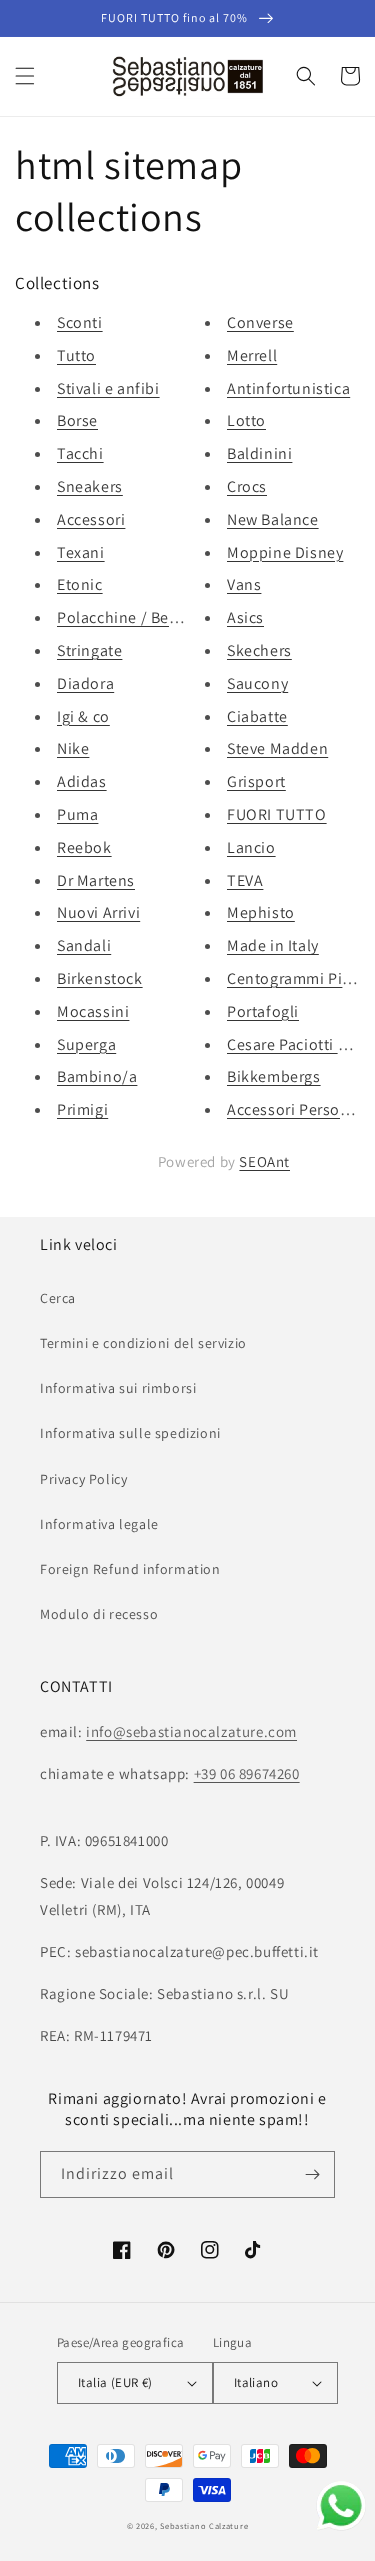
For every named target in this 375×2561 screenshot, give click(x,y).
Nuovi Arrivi (98, 912)
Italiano (256, 2382)
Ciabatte (257, 716)
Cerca (58, 1298)
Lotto (246, 420)
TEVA (245, 880)
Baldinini (259, 453)
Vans (244, 584)
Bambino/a (97, 1076)
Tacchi (80, 453)
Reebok (84, 847)
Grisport (256, 781)
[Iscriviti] (312, 2174)
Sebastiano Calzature (204, 2525)
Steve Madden (277, 748)
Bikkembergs (274, 1076)
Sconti (80, 322)
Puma (77, 814)
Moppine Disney (285, 552)
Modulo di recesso (99, 1614)
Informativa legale (99, 1524)
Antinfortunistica (288, 388)
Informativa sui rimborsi (118, 1388)
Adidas (82, 781)
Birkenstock (100, 978)
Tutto (76, 355)
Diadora (85, 683)
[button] (25, 76)
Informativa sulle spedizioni (130, 1433)
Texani (81, 552)
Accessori (91, 519)
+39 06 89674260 (247, 1773)
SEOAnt (264, 1161)
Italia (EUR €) (115, 2382)
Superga (86, 1044)
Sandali (84, 945)
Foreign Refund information (130, 1569)
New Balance (273, 519)
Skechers (259, 650)
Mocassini (93, 1011)
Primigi (82, 1109)
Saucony (257, 683)
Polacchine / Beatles (130, 617)
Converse (260, 322)
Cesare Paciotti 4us (295, 1044)
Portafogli (263, 1011)
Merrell (252, 355)
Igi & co (83, 716)
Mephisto (261, 912)
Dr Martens (96, 880)
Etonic (80, 584)
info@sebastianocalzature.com (191, 1731)
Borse (77, 420)
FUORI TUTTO (277, 814)
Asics (245, 617)
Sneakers (90, 486)
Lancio (251, 847)
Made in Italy (273, 945)
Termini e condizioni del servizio (143, 1343)
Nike (73, 748)
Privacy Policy (83, 1479)
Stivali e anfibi (108, 388)
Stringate (89, 650)
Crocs (247, 486)
